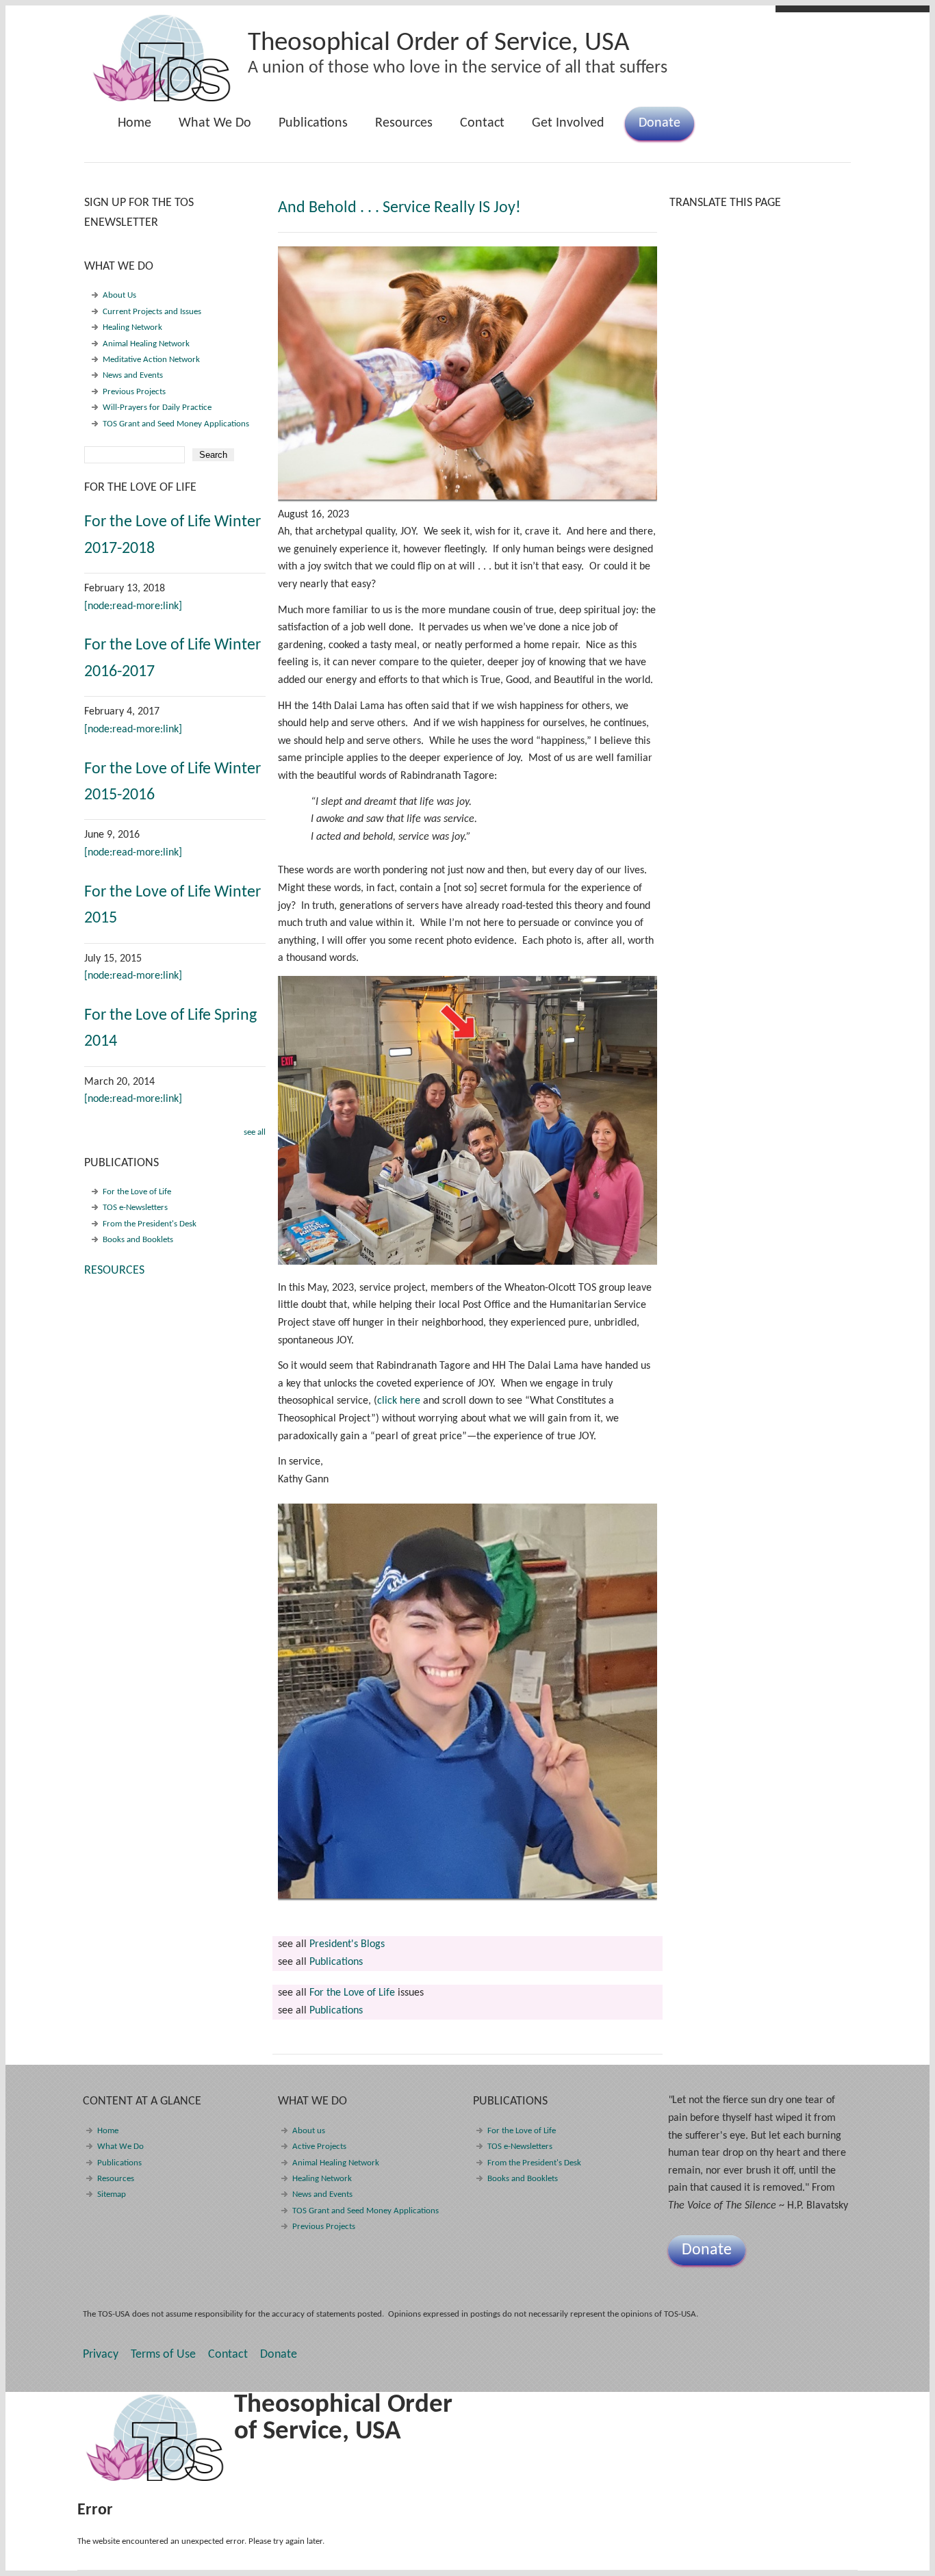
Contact (482, 123)
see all (255, 1132)
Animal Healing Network (146, 344)
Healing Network (132, 327)
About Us (119, 295)
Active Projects (319, 2147)
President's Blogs (347, 1944)
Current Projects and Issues (152, 312)
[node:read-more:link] (133, 606)
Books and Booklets (138, 1240)
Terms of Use (163, 2355)
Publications (306, 128)
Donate (659, 123)
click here (399, 1401)
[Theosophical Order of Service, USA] (163, 99)
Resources (404, 123)
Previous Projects (134, 392)
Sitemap (112, 2194)
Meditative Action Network (151, 360)
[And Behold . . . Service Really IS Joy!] (467, 373)
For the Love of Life (352, 1993)
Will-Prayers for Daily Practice (157, 408)
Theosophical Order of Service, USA (439, 43)
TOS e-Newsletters (135, 1208)
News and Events (133, 375)
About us (309, 2131)
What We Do (208, 128)
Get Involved (568, 123)
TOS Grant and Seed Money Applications (176, 424)
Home (135, 123)
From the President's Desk (150, 1224)
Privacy (101, 2355)
